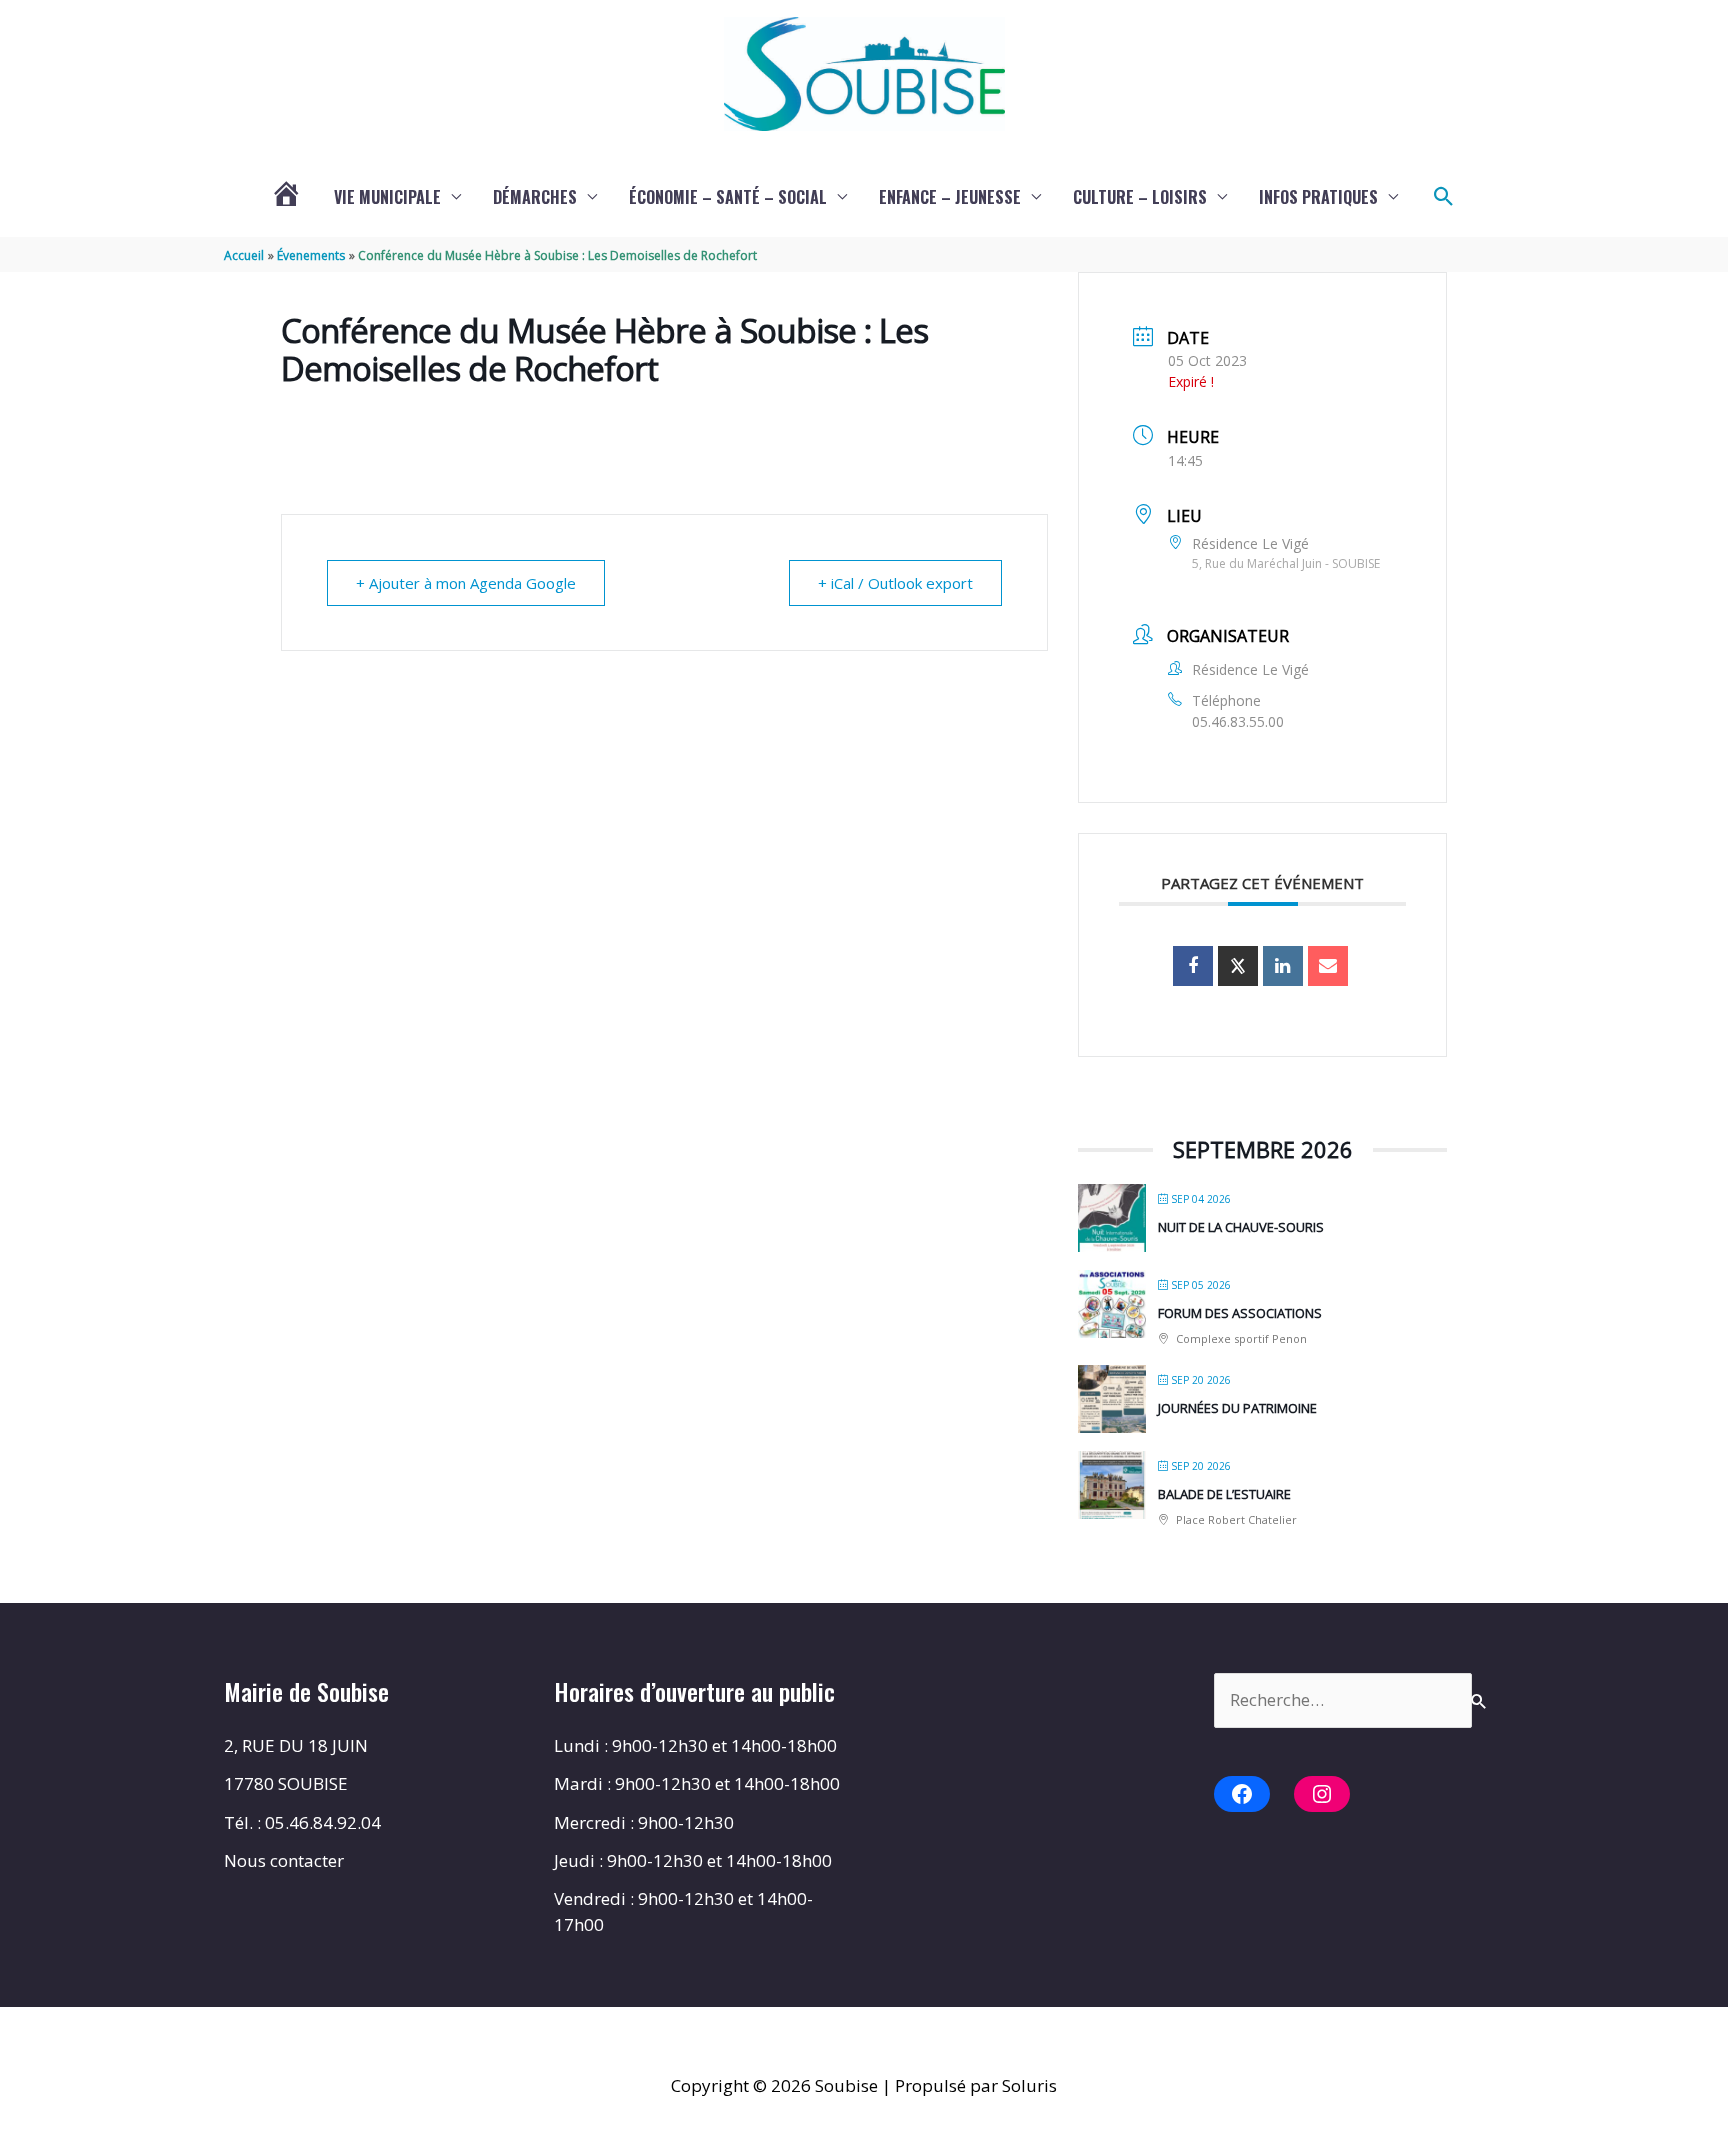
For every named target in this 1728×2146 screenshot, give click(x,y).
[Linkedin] (1283, 966)
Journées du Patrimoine (1237, 1408)
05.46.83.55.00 (1238, 721)
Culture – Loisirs (1140, 197)
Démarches (535, 197)
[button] (1444, 197)
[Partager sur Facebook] (1193, 966)
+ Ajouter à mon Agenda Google (466, 583)
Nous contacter (284, 1860)
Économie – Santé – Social (728, 197)
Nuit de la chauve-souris (1241, 1227)
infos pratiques (1318, 197)
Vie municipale (387, 197)
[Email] (1328, 966)
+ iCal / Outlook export (895, 583)
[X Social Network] (1238, 966)
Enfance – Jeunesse (950, 197)
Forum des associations (1240, 1313)
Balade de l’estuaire (1224, 1494)
